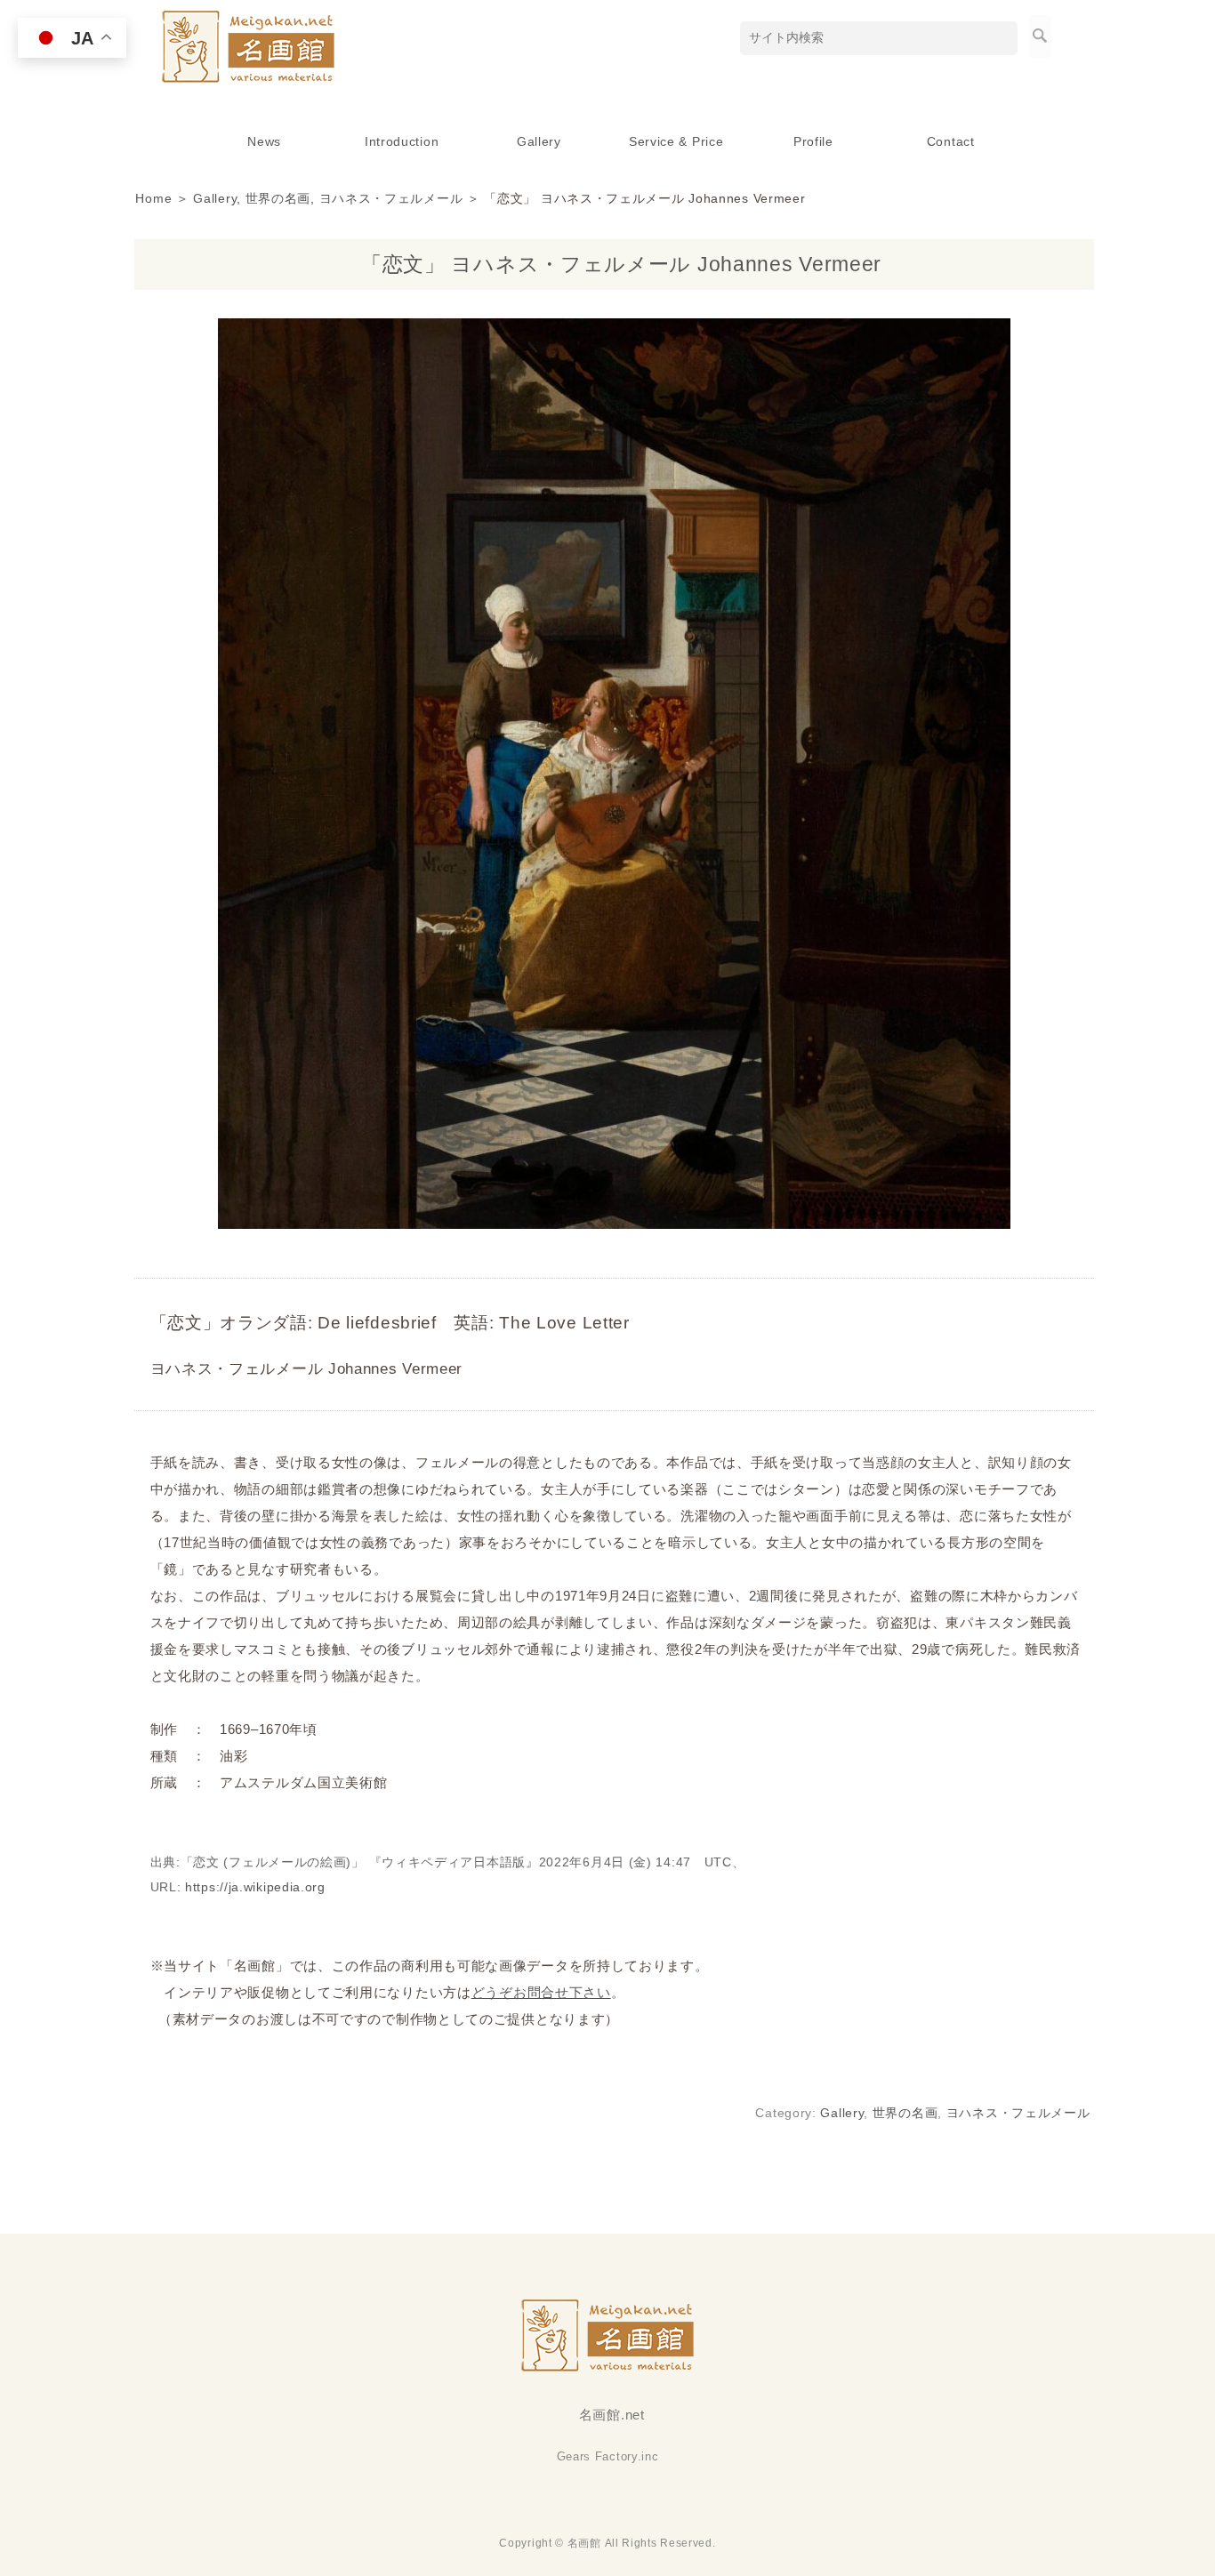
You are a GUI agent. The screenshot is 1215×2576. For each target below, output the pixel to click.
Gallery (539, 141)
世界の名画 (278, 198)
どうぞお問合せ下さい (541, 1992)
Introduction (402, 141)
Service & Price (676, 141)
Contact (951, 141)
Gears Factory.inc (608, 2456)
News (264, 141)
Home (153, 198)
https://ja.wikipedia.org (255, 1887)
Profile (813, 141)
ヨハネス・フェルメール (391, 198)
